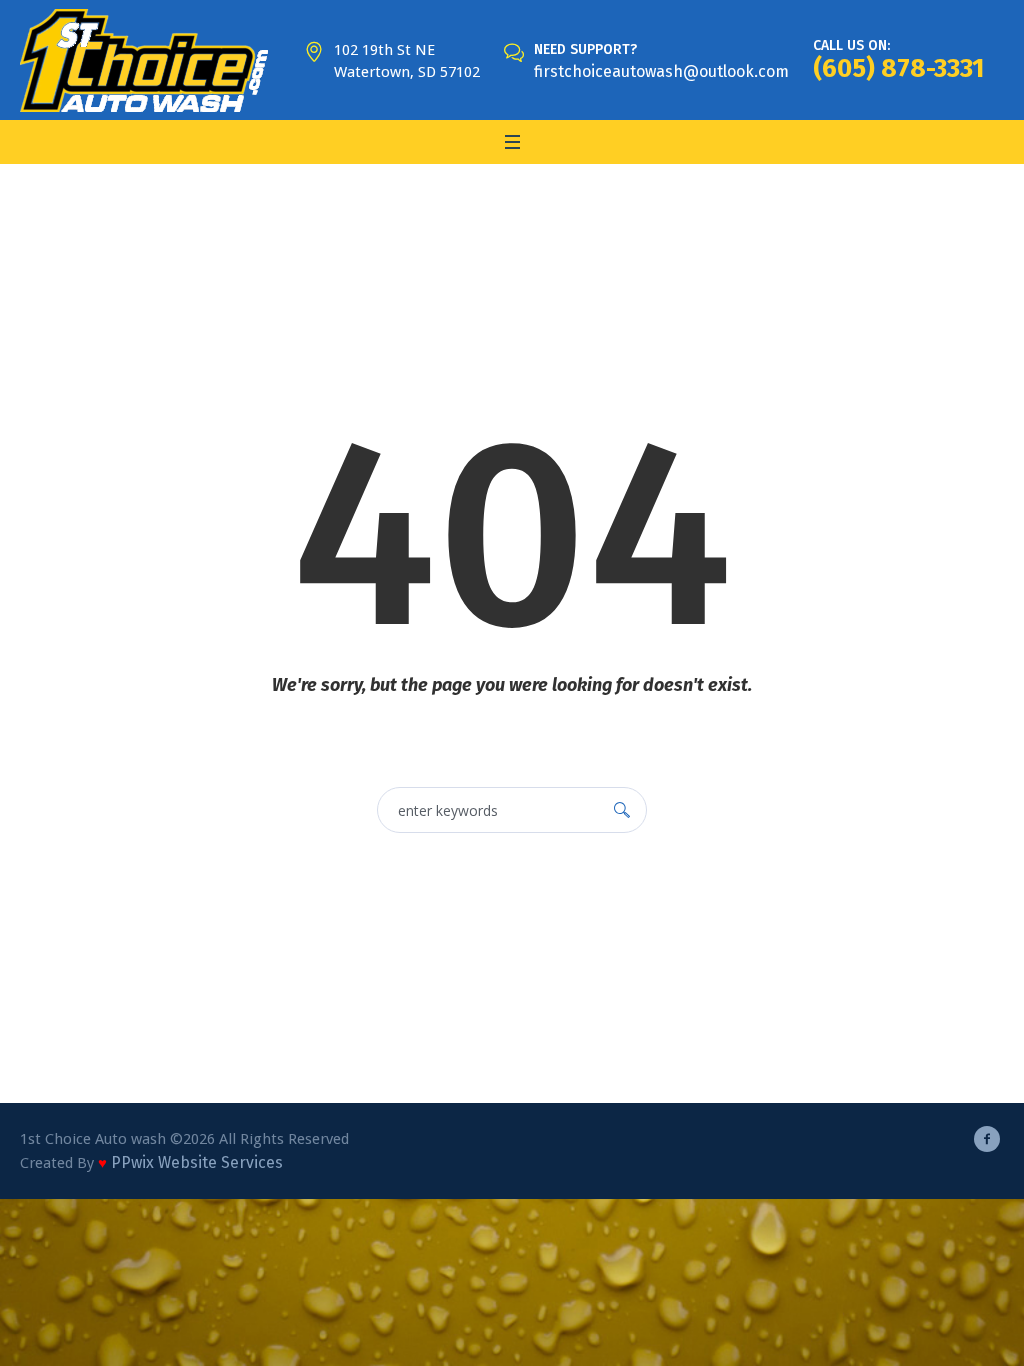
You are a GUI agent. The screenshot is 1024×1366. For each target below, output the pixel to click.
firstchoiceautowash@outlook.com (661, 71)
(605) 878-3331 (898, 68)
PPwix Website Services (197, 1162)
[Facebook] (987, 1139)
